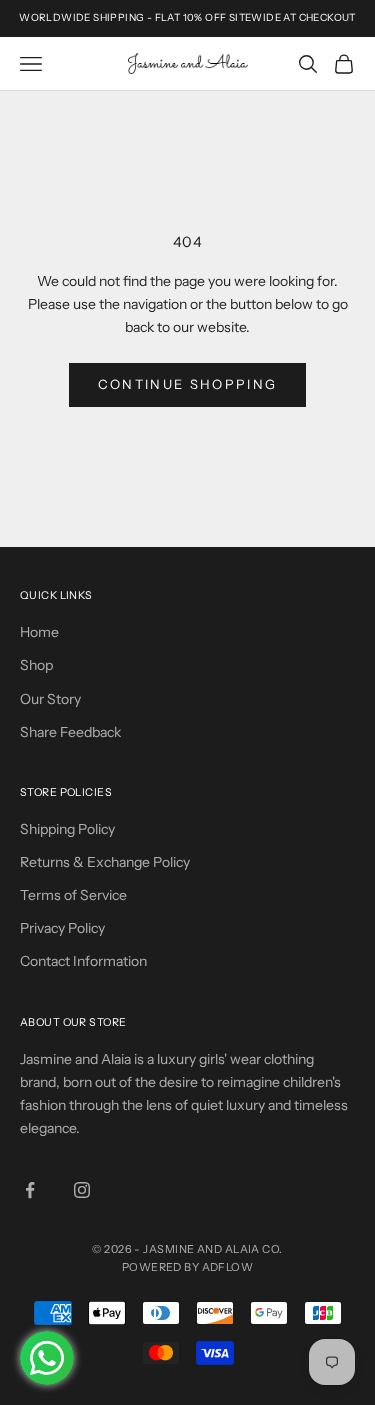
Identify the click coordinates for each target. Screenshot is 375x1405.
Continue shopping (188, 384)
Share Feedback (70, 732)
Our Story (50, 699)
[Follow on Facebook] (30, 1190)
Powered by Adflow (187, 1267)
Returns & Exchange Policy (105, 862)
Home (39, 632)
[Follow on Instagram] (82, 1190)
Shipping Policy (67, 829)
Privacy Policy (62, 928)
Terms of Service (73, 895)
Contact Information (83, 961)
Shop (36, 665)
